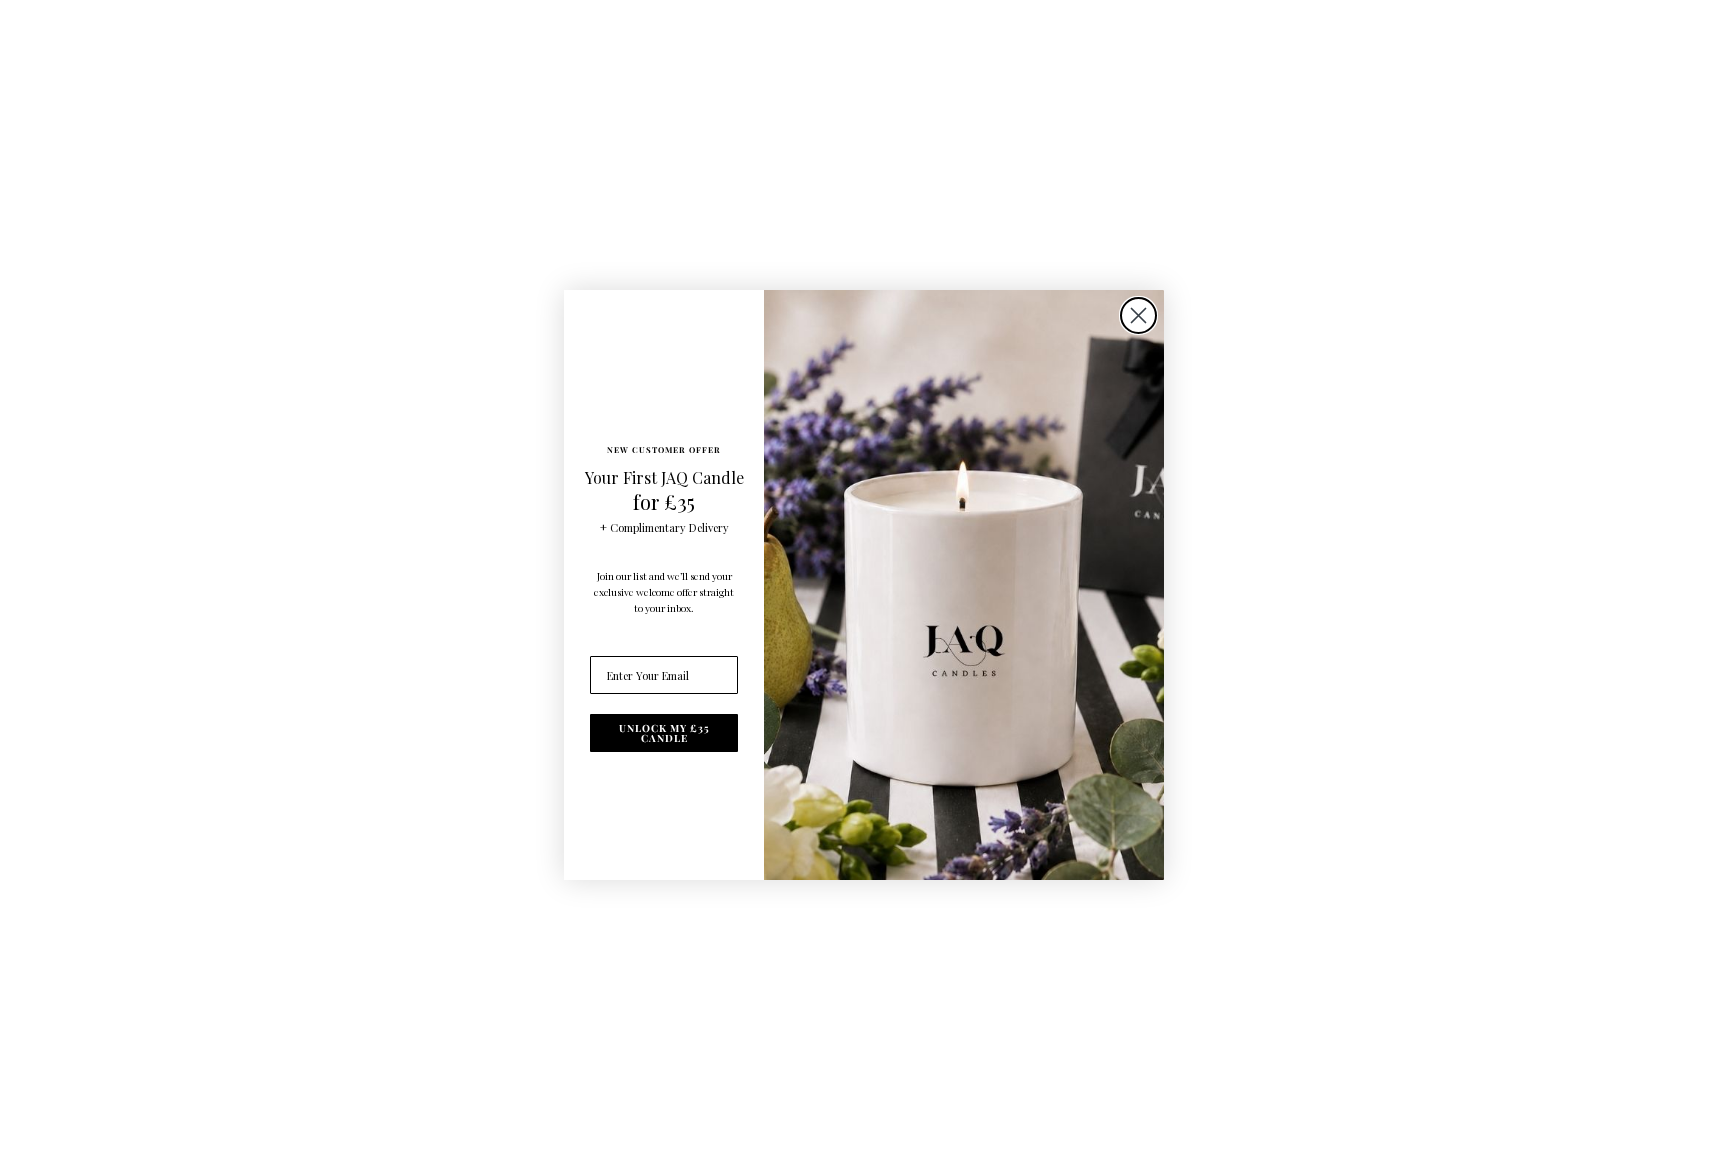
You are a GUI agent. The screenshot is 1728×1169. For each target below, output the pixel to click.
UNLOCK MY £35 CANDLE (664, 733)
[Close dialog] (1138, 315)
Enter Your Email (634, 642)
